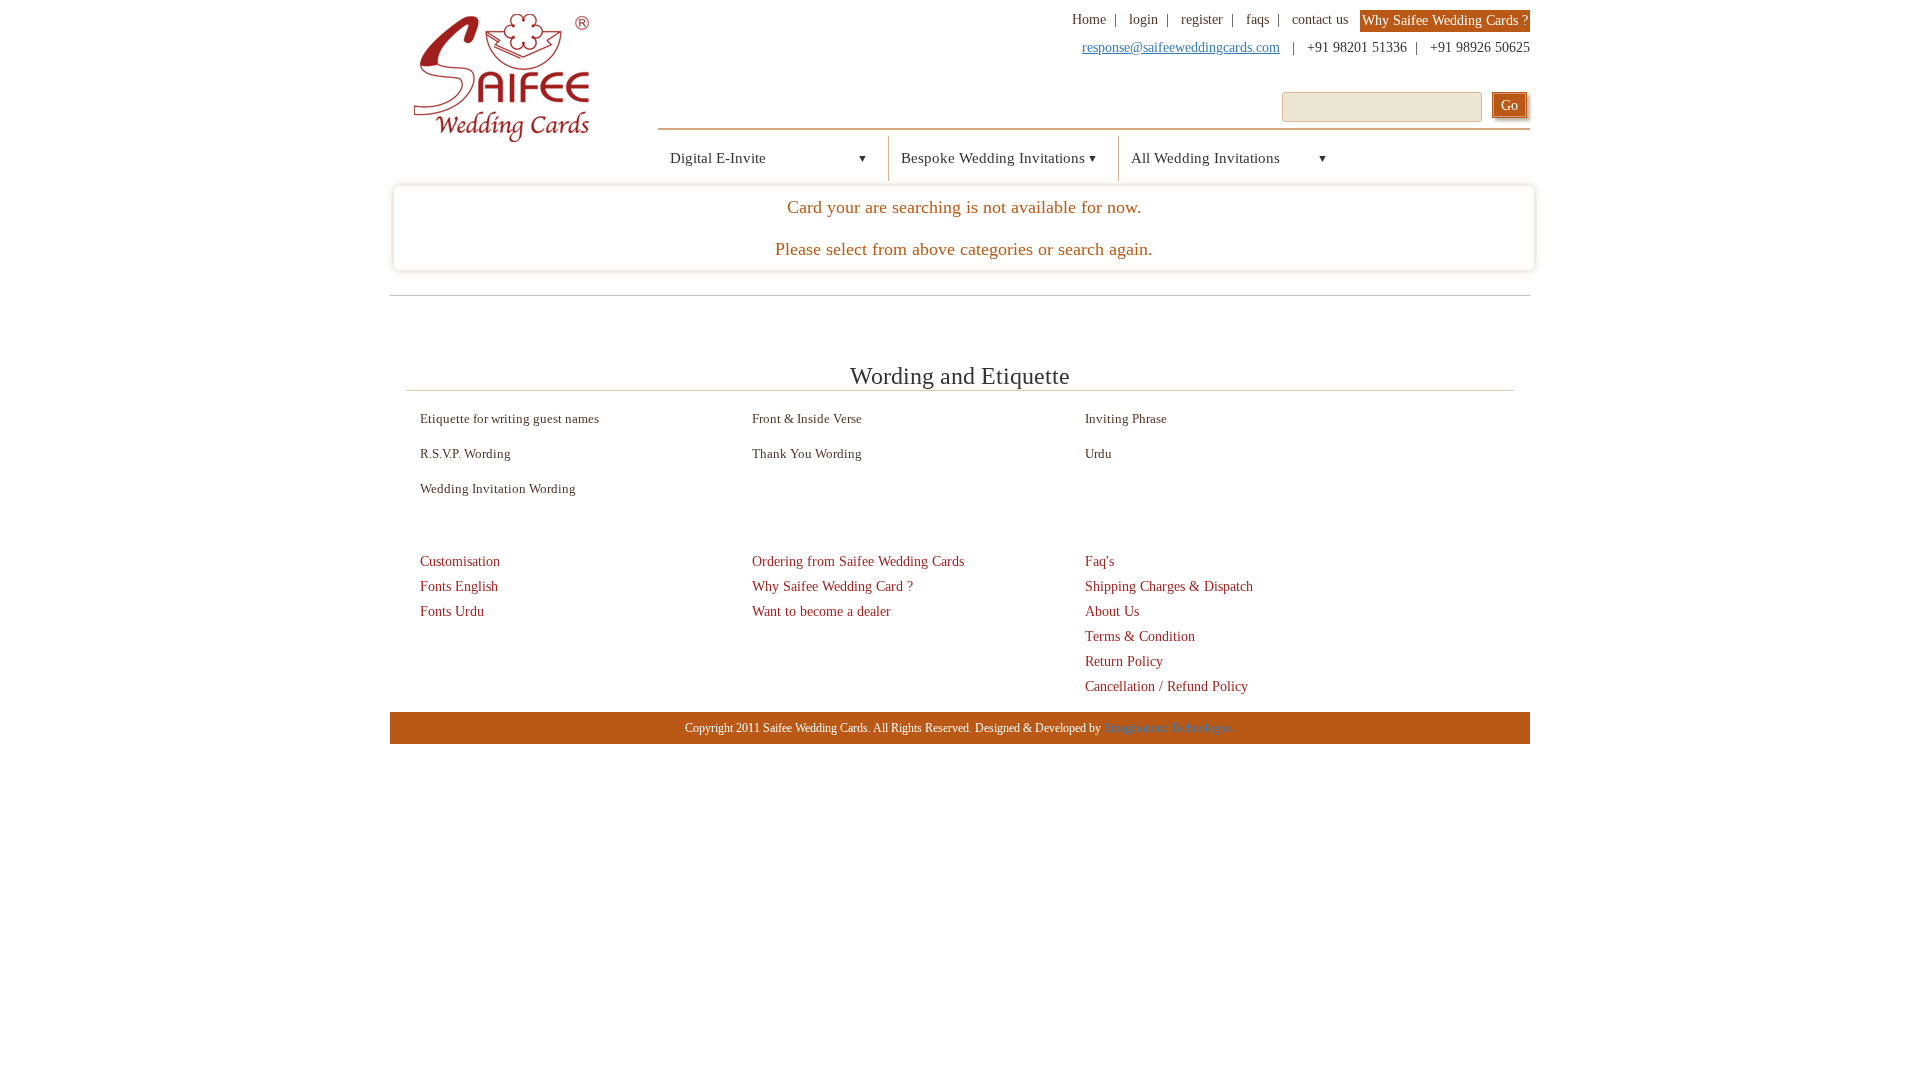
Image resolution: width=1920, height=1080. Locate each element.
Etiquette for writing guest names (509, 418)
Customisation (460, 561)
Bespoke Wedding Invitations (993, 158)
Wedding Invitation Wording (498, 488)
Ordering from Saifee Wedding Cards (858, 561)
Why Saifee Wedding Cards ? (1445, 20)
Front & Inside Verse (807, 418)
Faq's (1099, 561)
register (1202, 19)
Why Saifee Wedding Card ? (832, 586)
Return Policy (1124, 661)
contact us (1320, 19)
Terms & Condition (1140, 636)
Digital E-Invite (718, 158)
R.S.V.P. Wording (465, 453)
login (1143, 19)
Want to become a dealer (821, 611)
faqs (1257, 19)
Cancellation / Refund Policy (1166, 686)
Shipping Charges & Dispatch (1169, 586)
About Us (1112, 611)
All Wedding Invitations (1205, 158)
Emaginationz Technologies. (1170, 728)
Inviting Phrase (1126, 418)
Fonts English (459, 586)
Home (1089, 19)
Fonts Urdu (452, 611)
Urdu (1098, 453)
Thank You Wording (807, 453)
